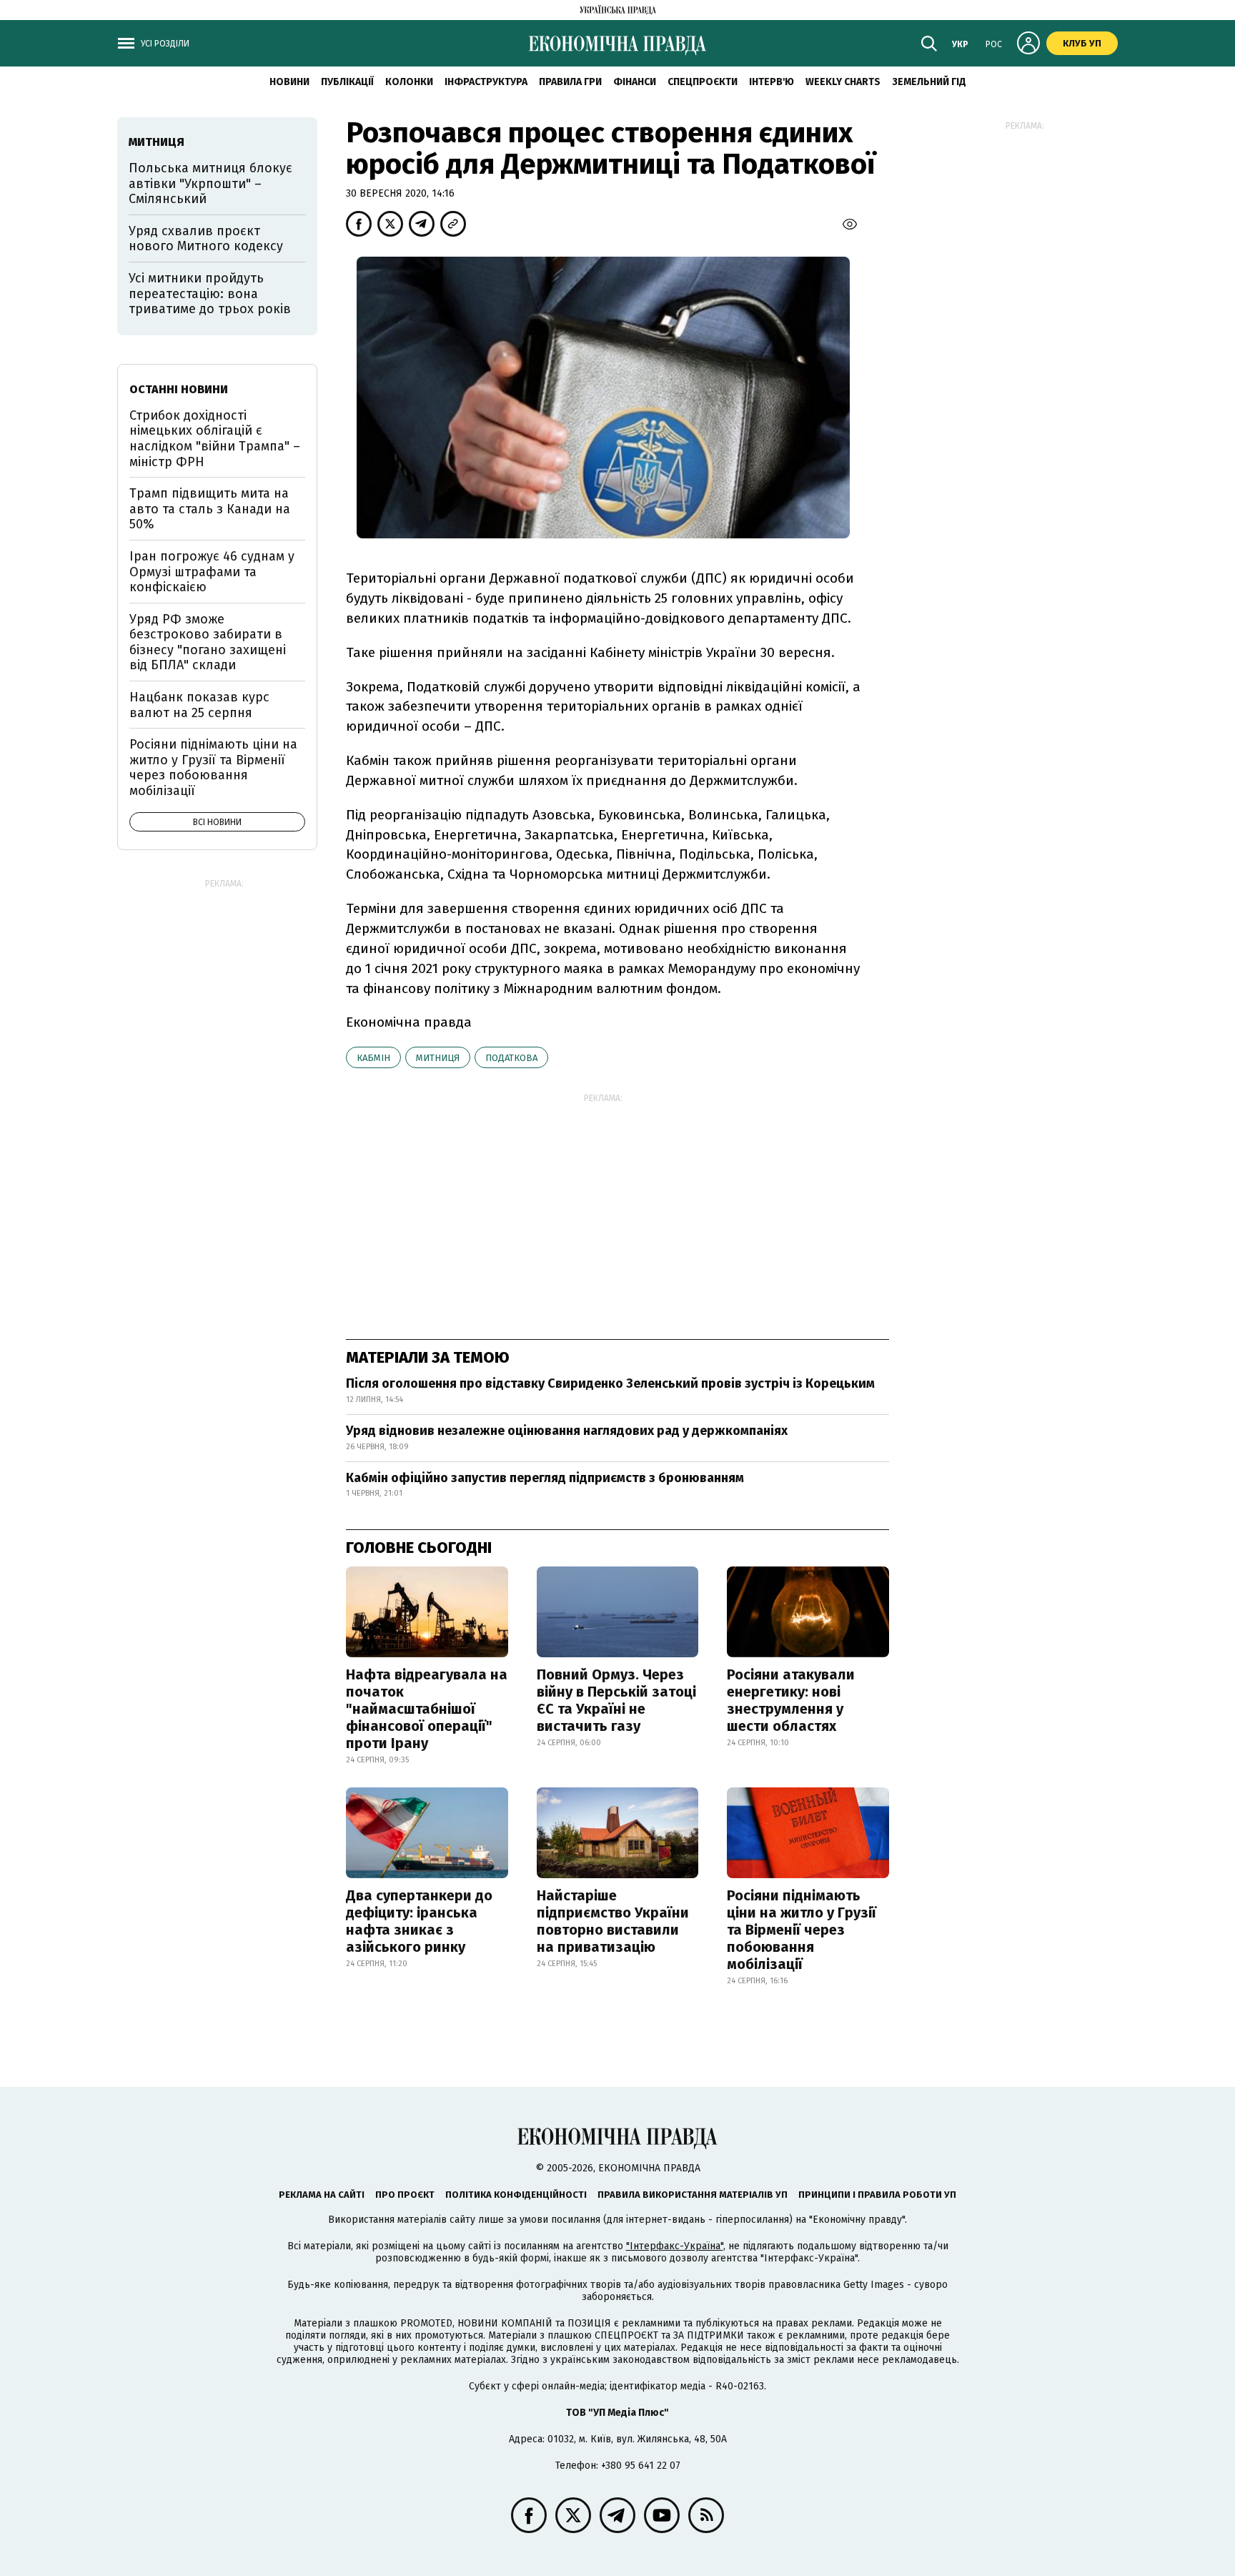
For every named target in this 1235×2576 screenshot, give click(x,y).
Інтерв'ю (772, 82)
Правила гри (570, 82)
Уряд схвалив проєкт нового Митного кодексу (206, 239)
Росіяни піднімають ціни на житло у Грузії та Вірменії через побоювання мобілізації (802, 1930)
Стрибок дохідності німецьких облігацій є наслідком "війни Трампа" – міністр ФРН (215, 439)
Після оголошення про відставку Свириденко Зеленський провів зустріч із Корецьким (610, 1383)
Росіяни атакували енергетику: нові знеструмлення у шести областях (791, 1700)
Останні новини (179, 389)
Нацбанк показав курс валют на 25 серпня (199, 705)
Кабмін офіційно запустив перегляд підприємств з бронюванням (545, 1478)
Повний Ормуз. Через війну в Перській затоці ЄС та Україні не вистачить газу (616, 1700)
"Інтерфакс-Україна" (675, 2246)
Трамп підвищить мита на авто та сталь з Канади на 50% (210, 509)
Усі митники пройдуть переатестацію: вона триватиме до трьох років (210, 293)
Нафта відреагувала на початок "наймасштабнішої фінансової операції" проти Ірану (427, 1709)
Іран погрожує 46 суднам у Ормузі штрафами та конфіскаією (212, 572)
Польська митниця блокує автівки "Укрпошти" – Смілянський (210, 183)
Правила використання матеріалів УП (693, 2195)
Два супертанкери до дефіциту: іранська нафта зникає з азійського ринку (419, 1921)
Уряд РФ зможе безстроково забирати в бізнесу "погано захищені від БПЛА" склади (208, 642)
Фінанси (635, 82)
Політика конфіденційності (516, 2195)
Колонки (409, 82)
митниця (438, 1058)
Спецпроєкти (703, 82)
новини (289, 82)
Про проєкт (405, 2195)
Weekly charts (843, 82)
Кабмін (373, 1058)
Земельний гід (929, 82)
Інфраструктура (486, 82)
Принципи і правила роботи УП (877, 2195)
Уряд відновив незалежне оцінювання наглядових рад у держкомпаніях (567, 1431)
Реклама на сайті (322, 2195)
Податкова (511, 1058)
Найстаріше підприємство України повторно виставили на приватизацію (613, 1921)
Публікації (347, 82)
